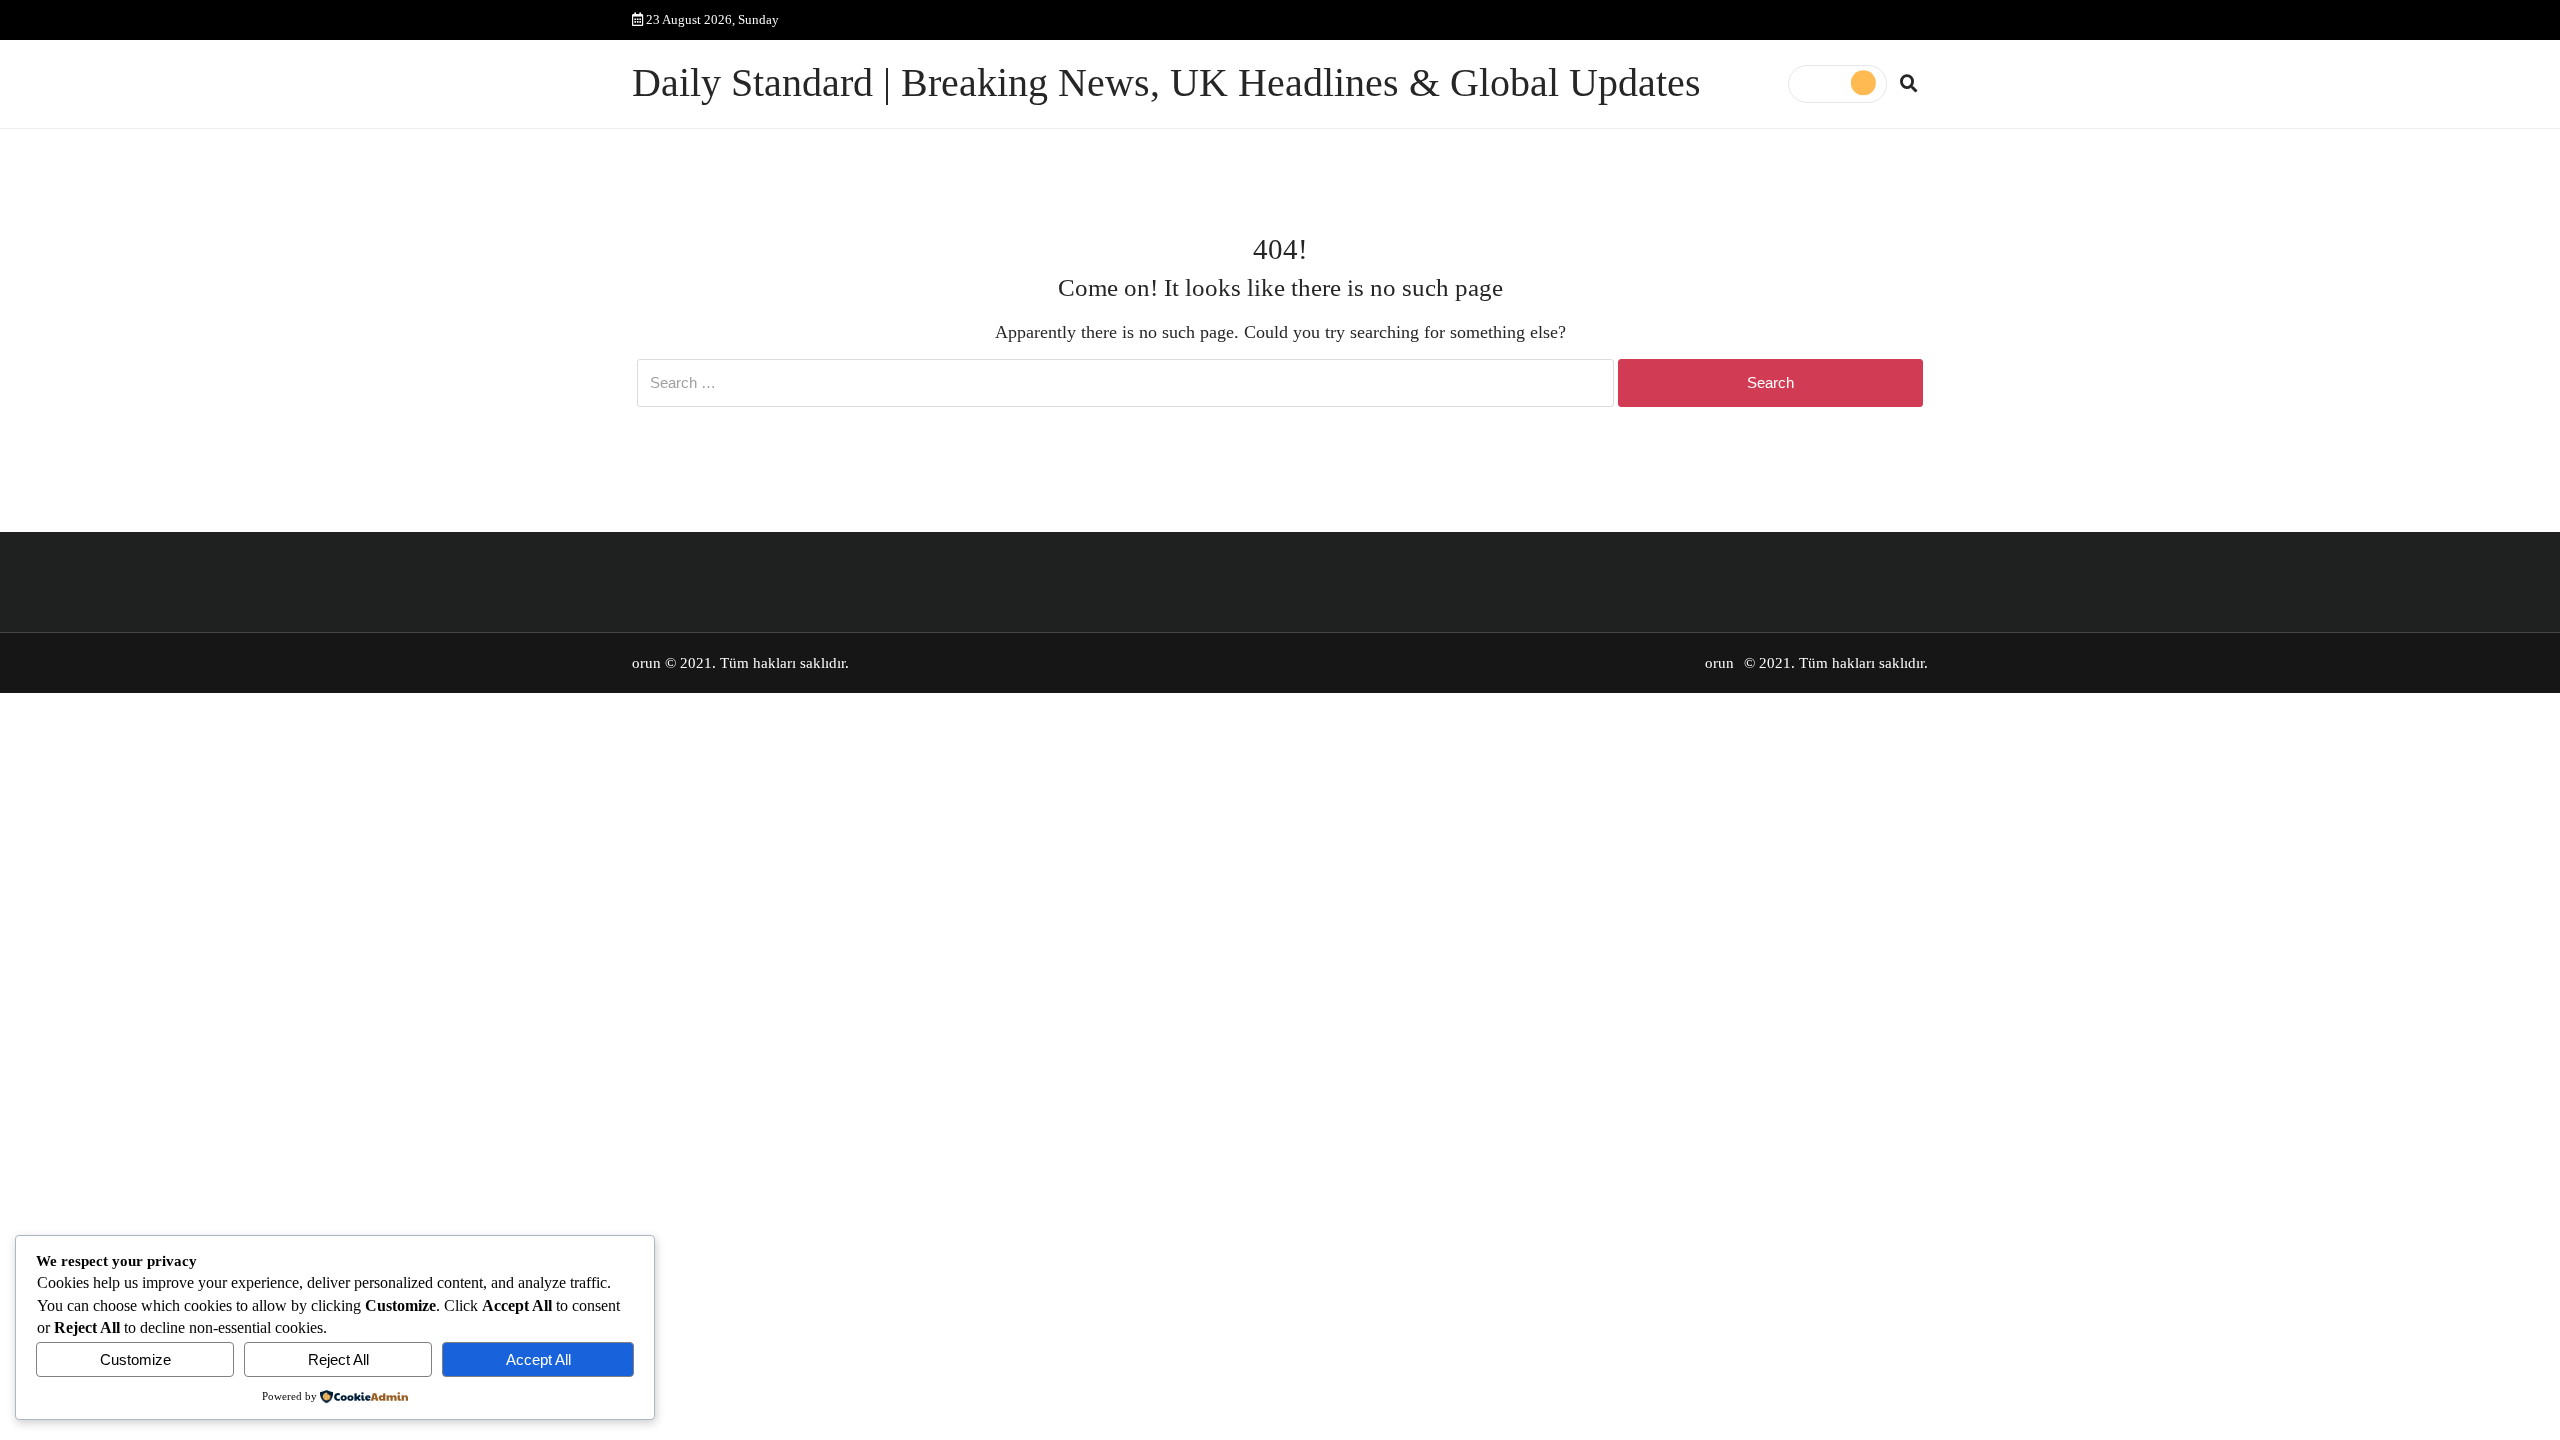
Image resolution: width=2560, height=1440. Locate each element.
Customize (135, 1359)
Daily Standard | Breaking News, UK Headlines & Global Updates (1166, 83)
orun (646, 663)
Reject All (338, 1359)
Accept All (538, 1359)
